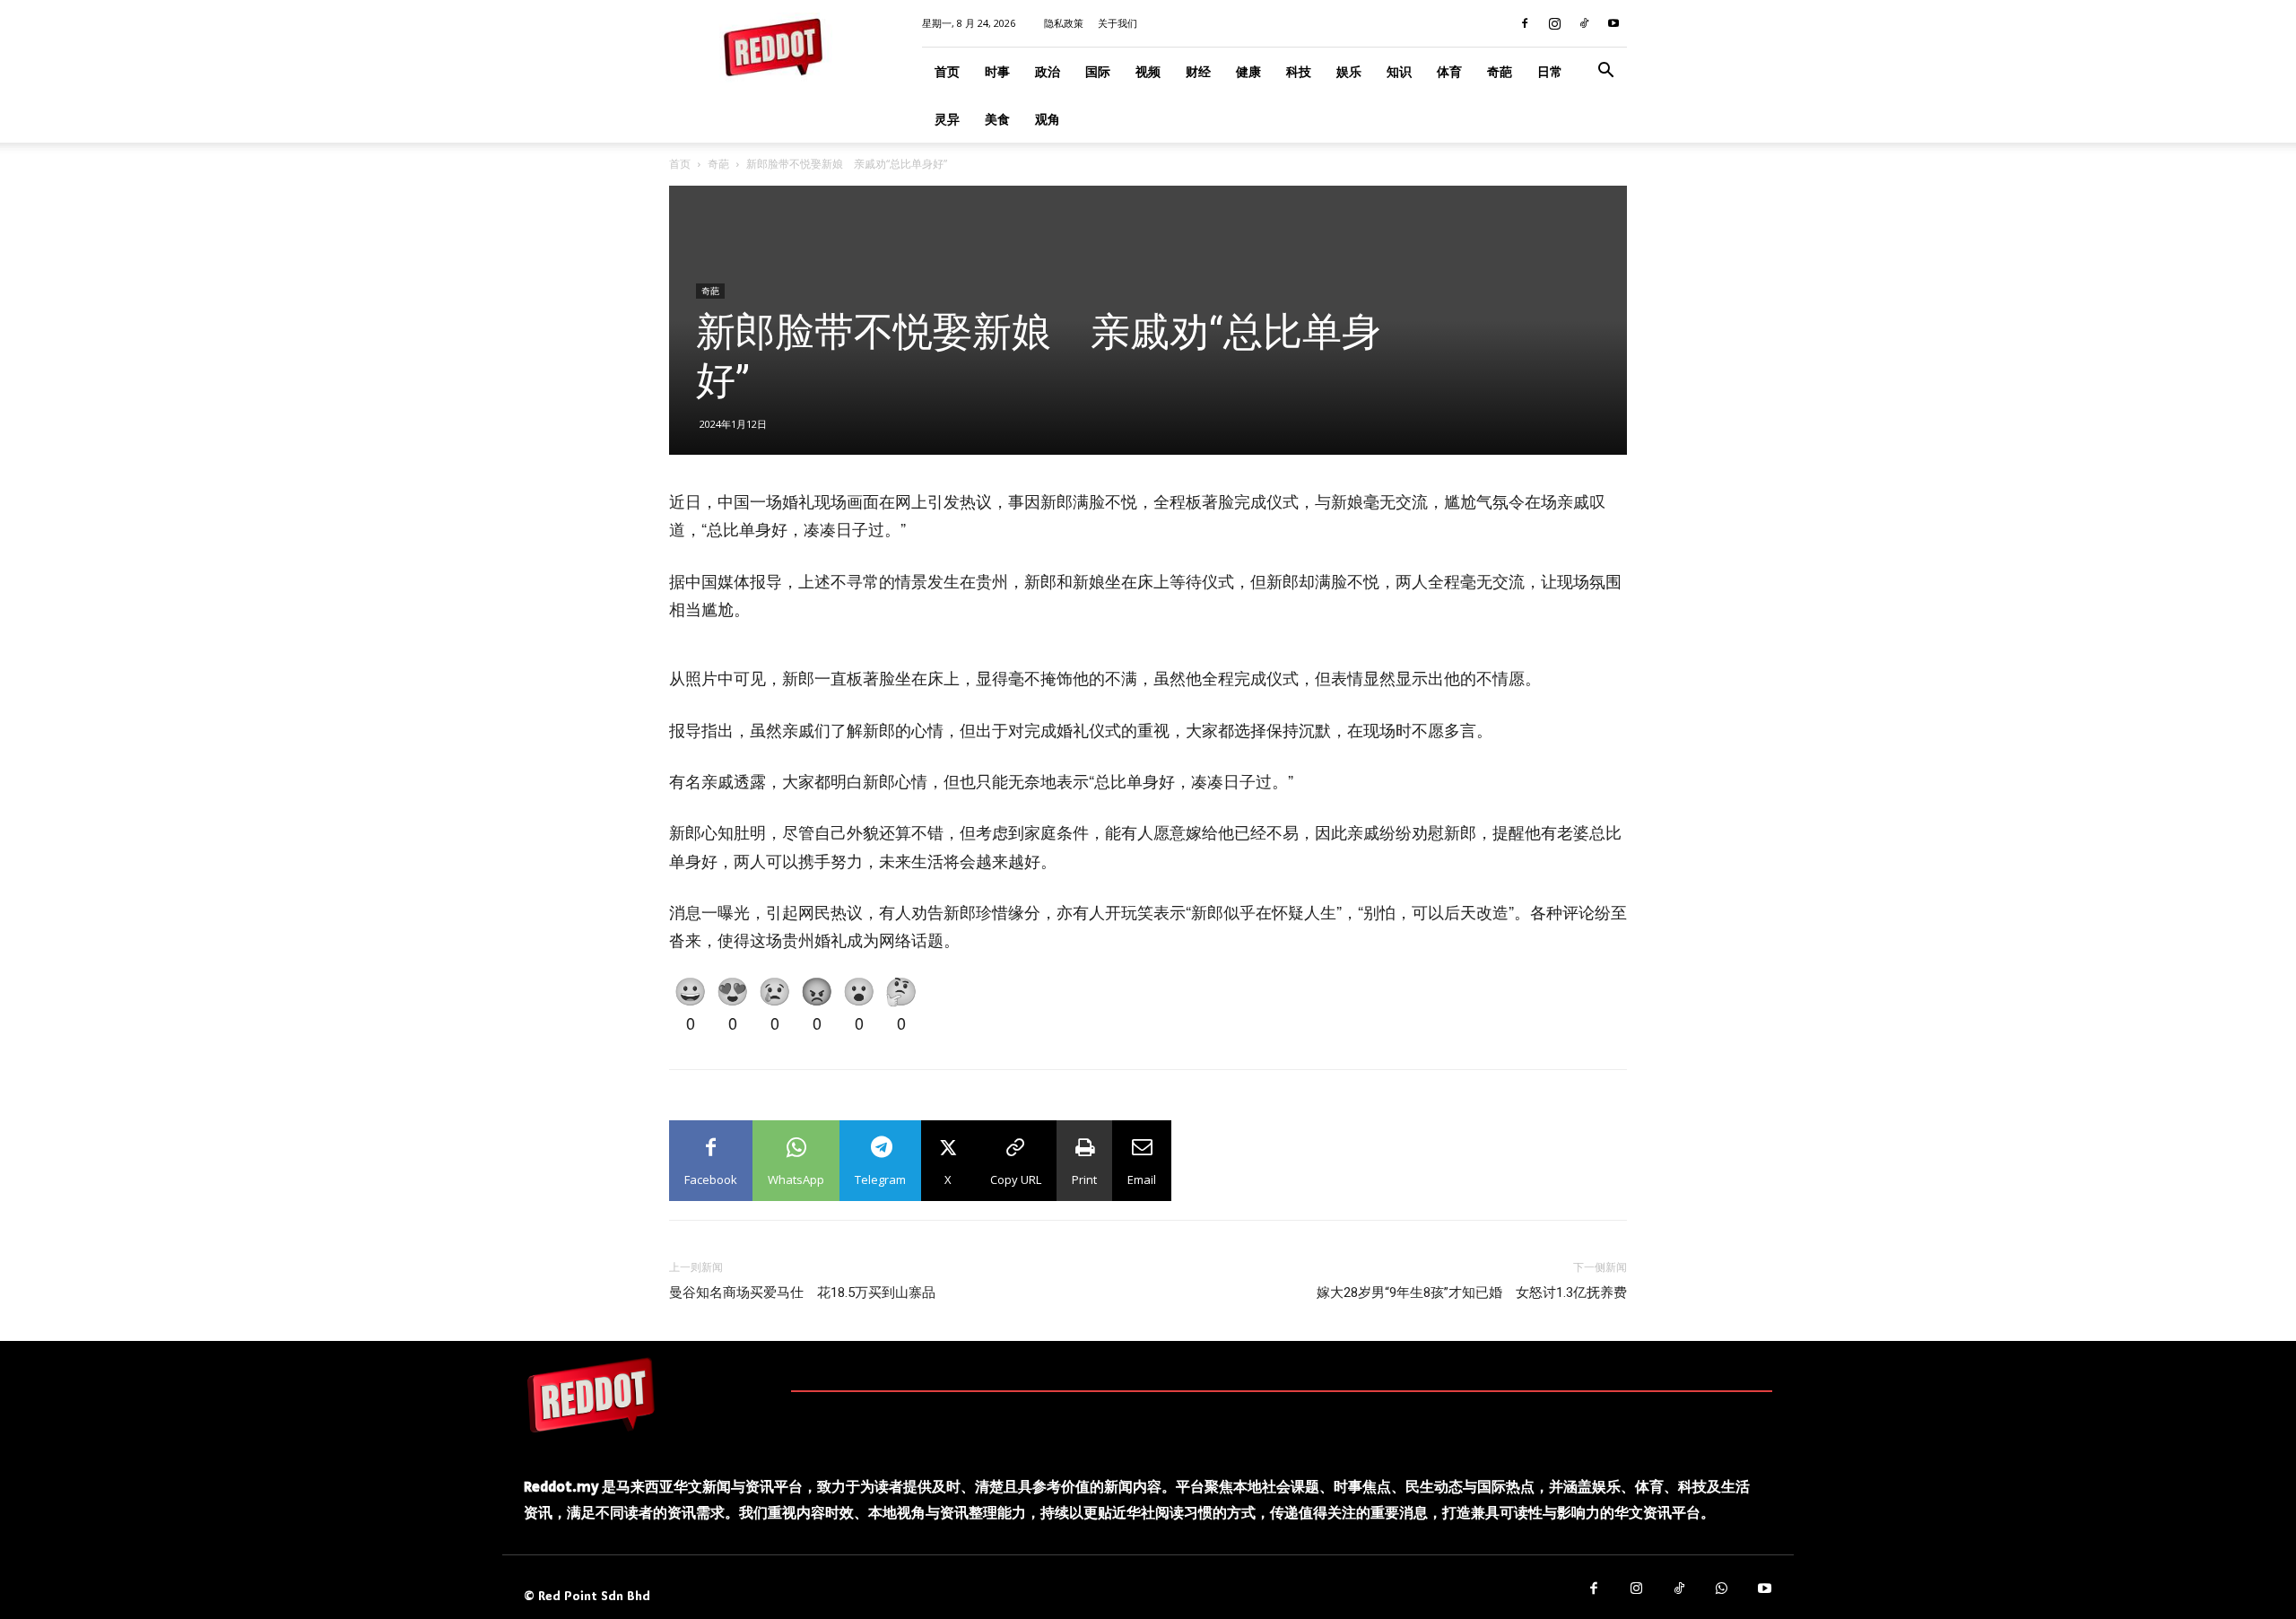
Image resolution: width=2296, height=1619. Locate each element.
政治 (1048, 71)
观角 (1048, 119)
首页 (947, 71)
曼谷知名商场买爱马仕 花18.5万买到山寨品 (802, 1293)
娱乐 (1349, 71)
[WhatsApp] (1722, 1589)
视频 (1148, 71)
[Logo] (591, 1395)
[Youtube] (1613, 23)
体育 (1449, 71)
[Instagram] (1554, 23)
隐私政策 (1064, 23)
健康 (1248, 71)
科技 (1299, 71)
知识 (1399, 71)
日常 (1550, 71)
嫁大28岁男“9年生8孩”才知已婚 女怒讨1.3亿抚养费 (1472, 1293)
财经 (1198, 71)
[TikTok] (1584, 23)
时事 (997, 71)
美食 (997, 119)
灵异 (947, 119)
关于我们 (1118, 23)
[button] (1605, 72)
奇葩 (1500, 71)
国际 (1098, 71)
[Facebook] (1525, 23)
